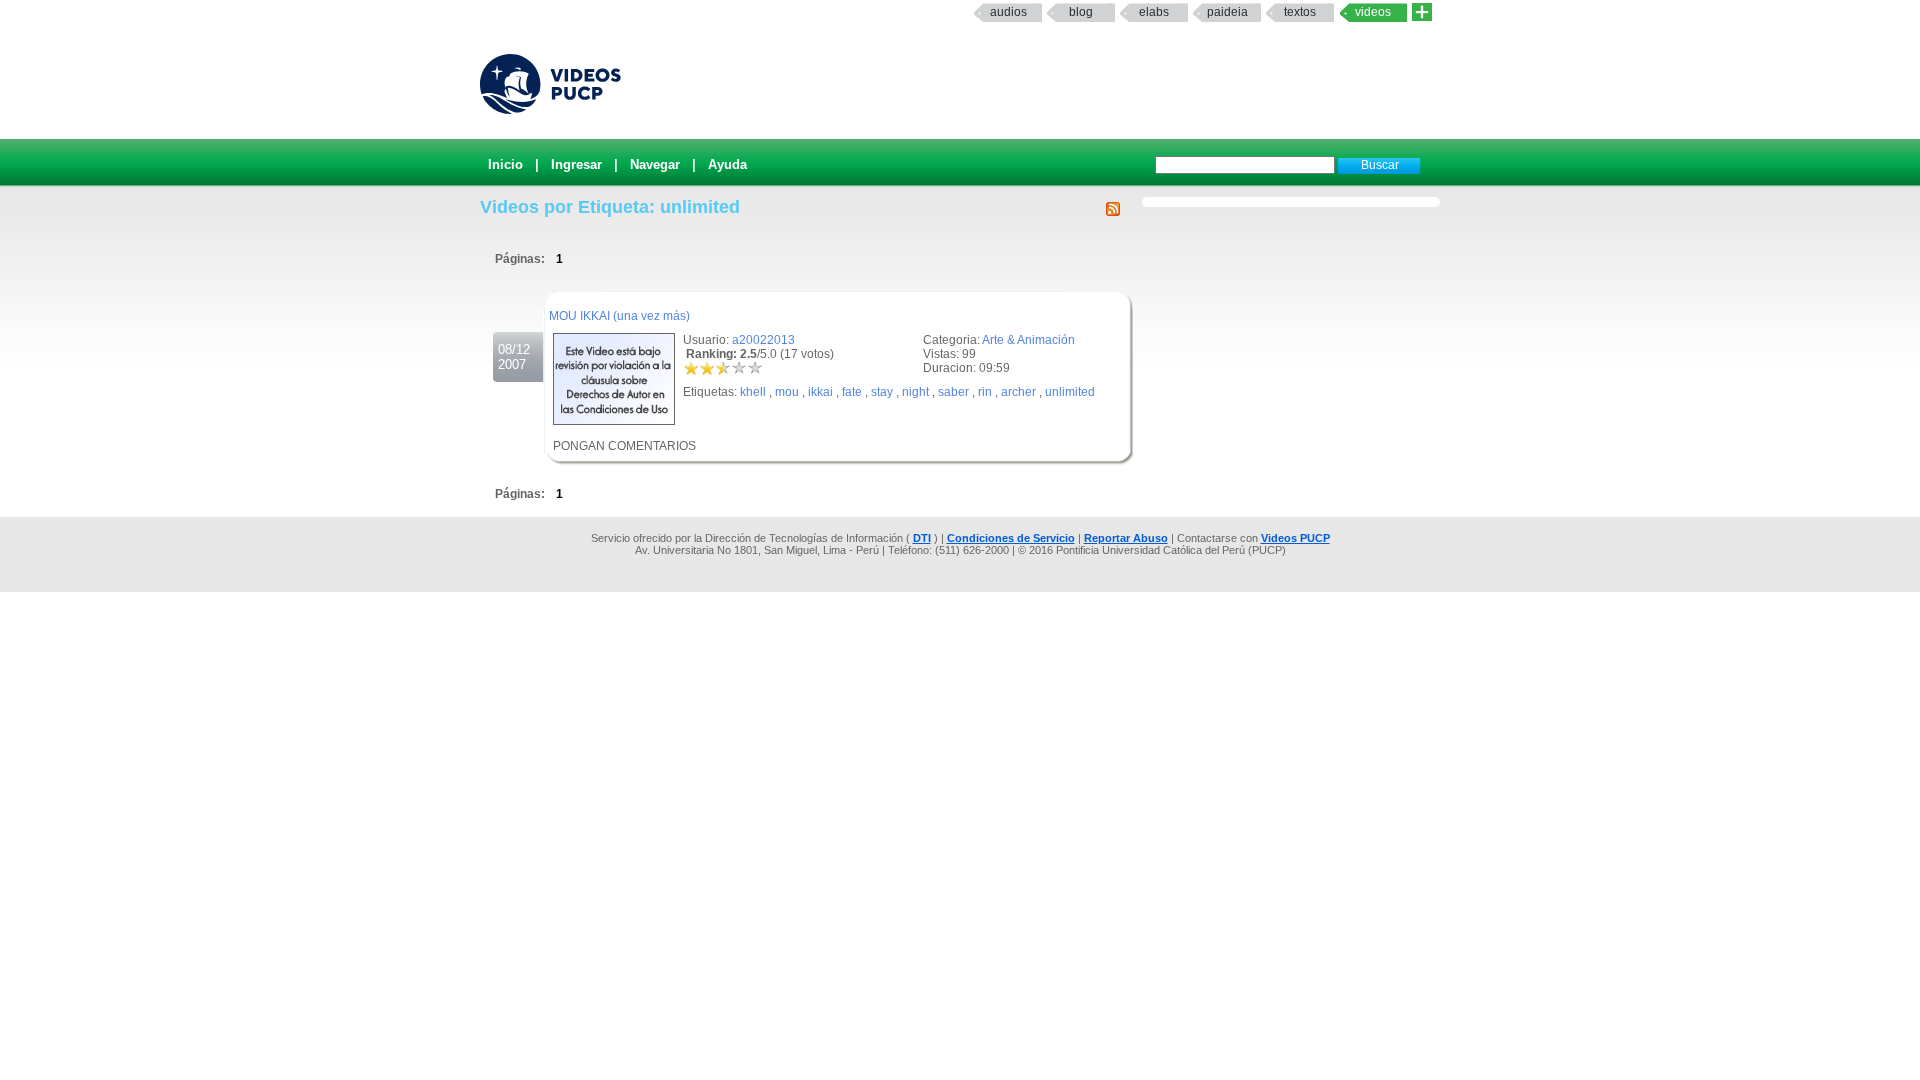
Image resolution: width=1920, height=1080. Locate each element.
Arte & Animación (1028, 340)
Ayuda (727, 164)
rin (985, 392)
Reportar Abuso (1126, 538)
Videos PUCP (1295, 538)
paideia (1227, 12)
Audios (1008, 12)
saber (953, 392)
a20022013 (763, 340)
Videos (1373, 12)
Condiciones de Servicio (1011, 538)
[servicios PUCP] (1422, 12)
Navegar (655, 164)
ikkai (820, 392)
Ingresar (576, 164)
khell (753, 392)
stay (882, 392)
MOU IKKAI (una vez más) (619, 316)
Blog (1081, 12)
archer (1018, 392)
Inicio (505, 164)
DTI (922, 538)
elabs (1154, 12)
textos (1300, 12)
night (915, 392)
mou (787, 392)
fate (852, 392)
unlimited (1070, 392)
